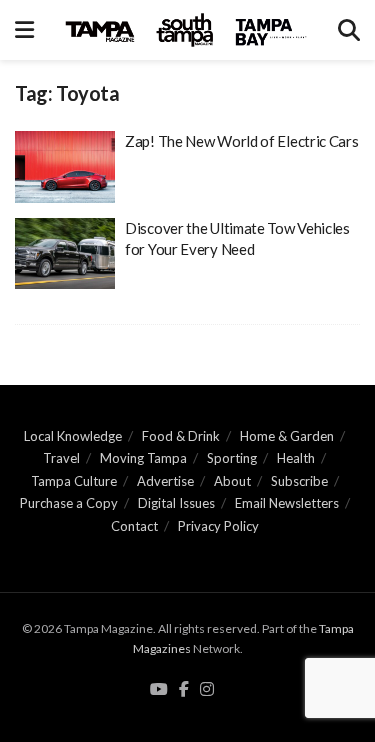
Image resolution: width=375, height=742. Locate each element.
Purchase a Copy (69, 503)
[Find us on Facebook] (184, 690)
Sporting (232, 458)
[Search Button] (349, 30)
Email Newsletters (287, 503)
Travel (61, 458)
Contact (134, 526)
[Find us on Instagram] (207, 690)
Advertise (165, 481)
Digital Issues (176, 503)
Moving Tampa (143, 458)
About (232, 481)
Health (296, 458)
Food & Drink (181, 436)
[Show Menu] (24, 30)
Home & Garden (287, 436)
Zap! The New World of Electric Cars (242, 141)
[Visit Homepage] (186, 30)
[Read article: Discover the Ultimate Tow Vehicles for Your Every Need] (65, 254)
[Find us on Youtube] (159, 690)
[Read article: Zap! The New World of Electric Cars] (65, 167)
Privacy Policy (218, 526)
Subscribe (299, 481)
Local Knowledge (73, 436)
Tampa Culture (74, 481)
